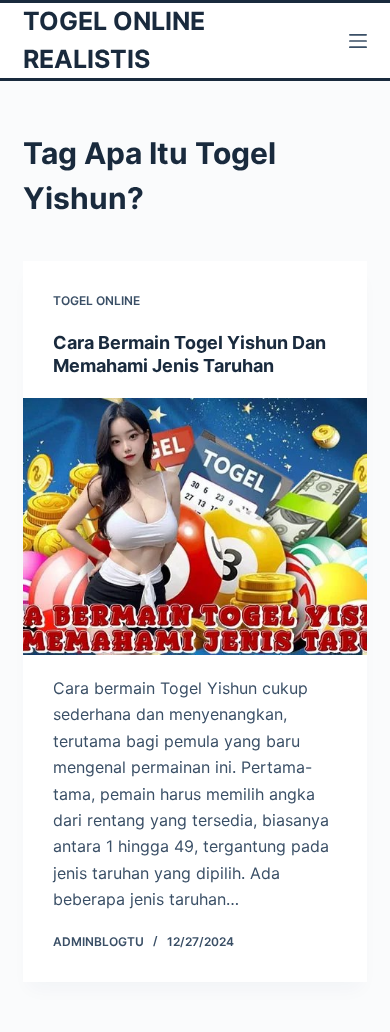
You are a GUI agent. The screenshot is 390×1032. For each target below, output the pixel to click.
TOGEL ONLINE (96, 300)
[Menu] (358, 41)
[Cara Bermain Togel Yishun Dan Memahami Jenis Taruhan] (194, 526)
